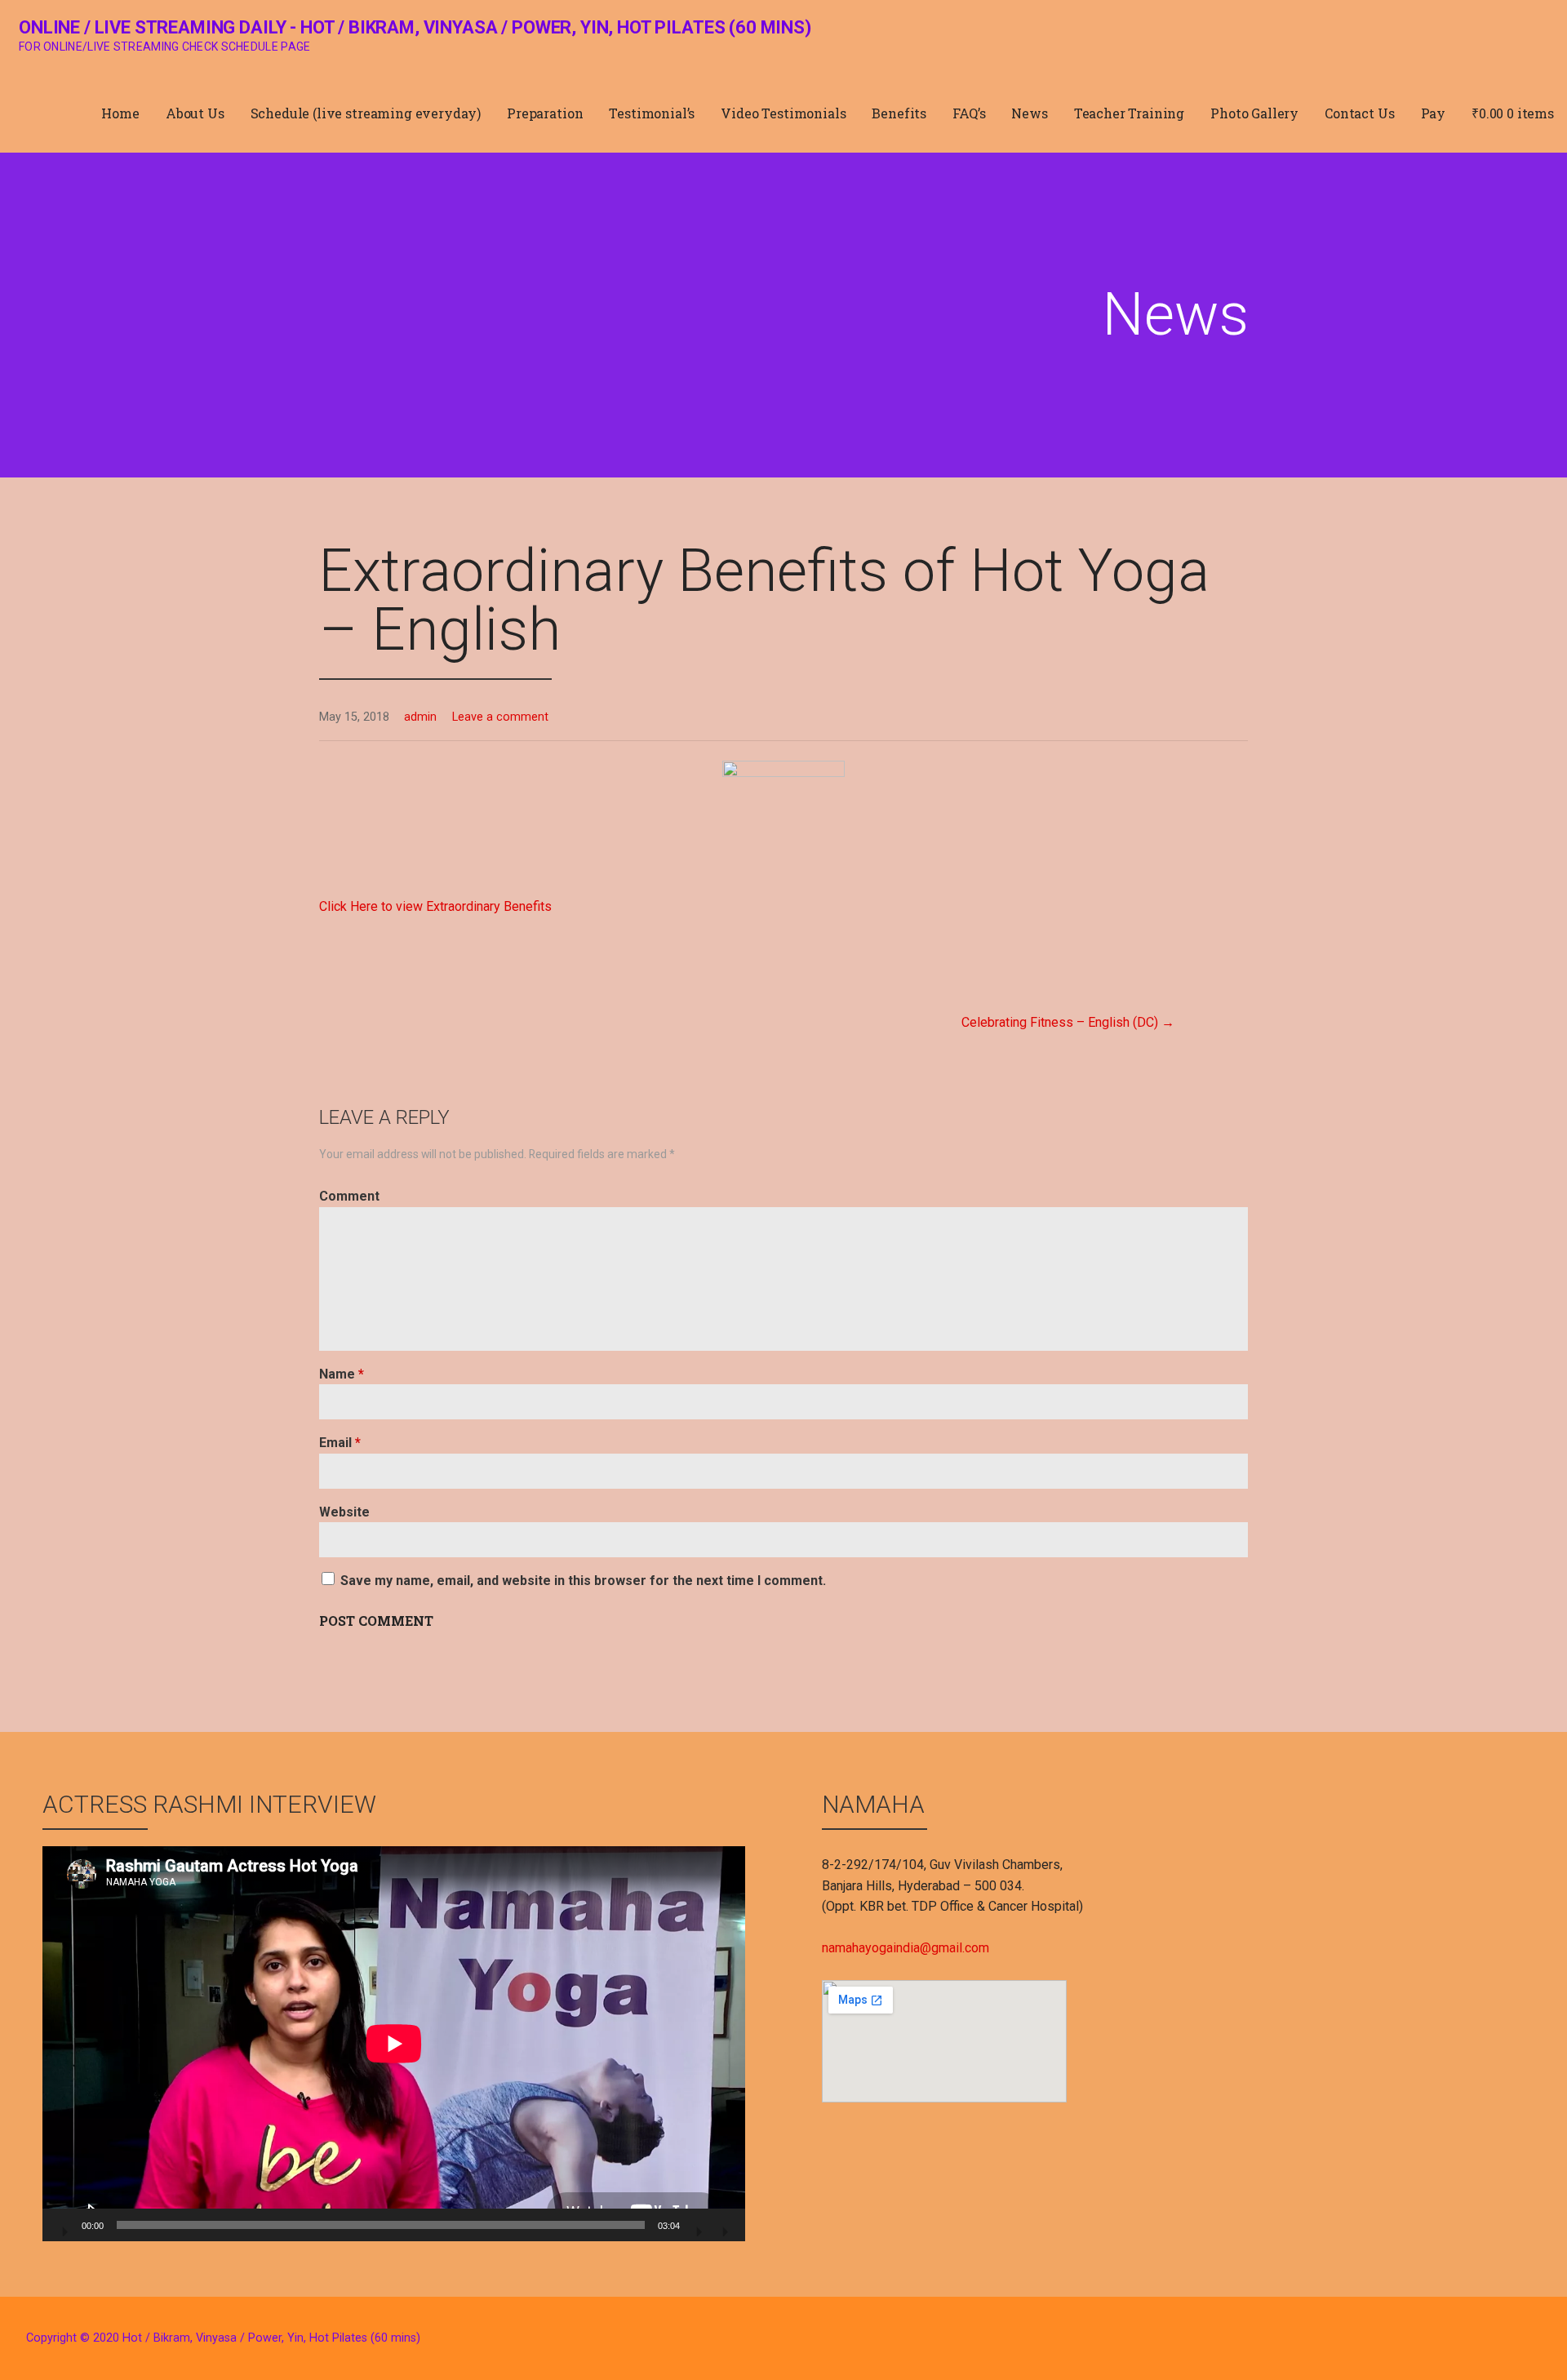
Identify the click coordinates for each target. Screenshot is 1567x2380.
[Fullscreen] (724, 2227)
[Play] (64, 2227)
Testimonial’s (652, 113)
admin (420, 717)
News (1029, 113)
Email (340, 1443)
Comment (349, 1196)
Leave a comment (500, 717)
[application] (394, 2044)
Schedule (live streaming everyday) (366, 113)
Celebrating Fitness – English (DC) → (1068, 1022)
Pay (1434, 113)
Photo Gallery (1254, 113)
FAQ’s (969, 113)
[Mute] (698, 2227)
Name (342, 1374)
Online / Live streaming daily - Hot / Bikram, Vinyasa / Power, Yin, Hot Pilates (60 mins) (415, 27)
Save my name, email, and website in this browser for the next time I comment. (583, 1581)
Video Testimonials (783, 113)
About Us (195, 113)
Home (120, 113)
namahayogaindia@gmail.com (906, 1948)
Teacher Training (1129, 113)
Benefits (899, 113)
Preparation (545, 113)
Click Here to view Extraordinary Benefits (435, 906)
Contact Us (1359, 113)
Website (344, 1512)
